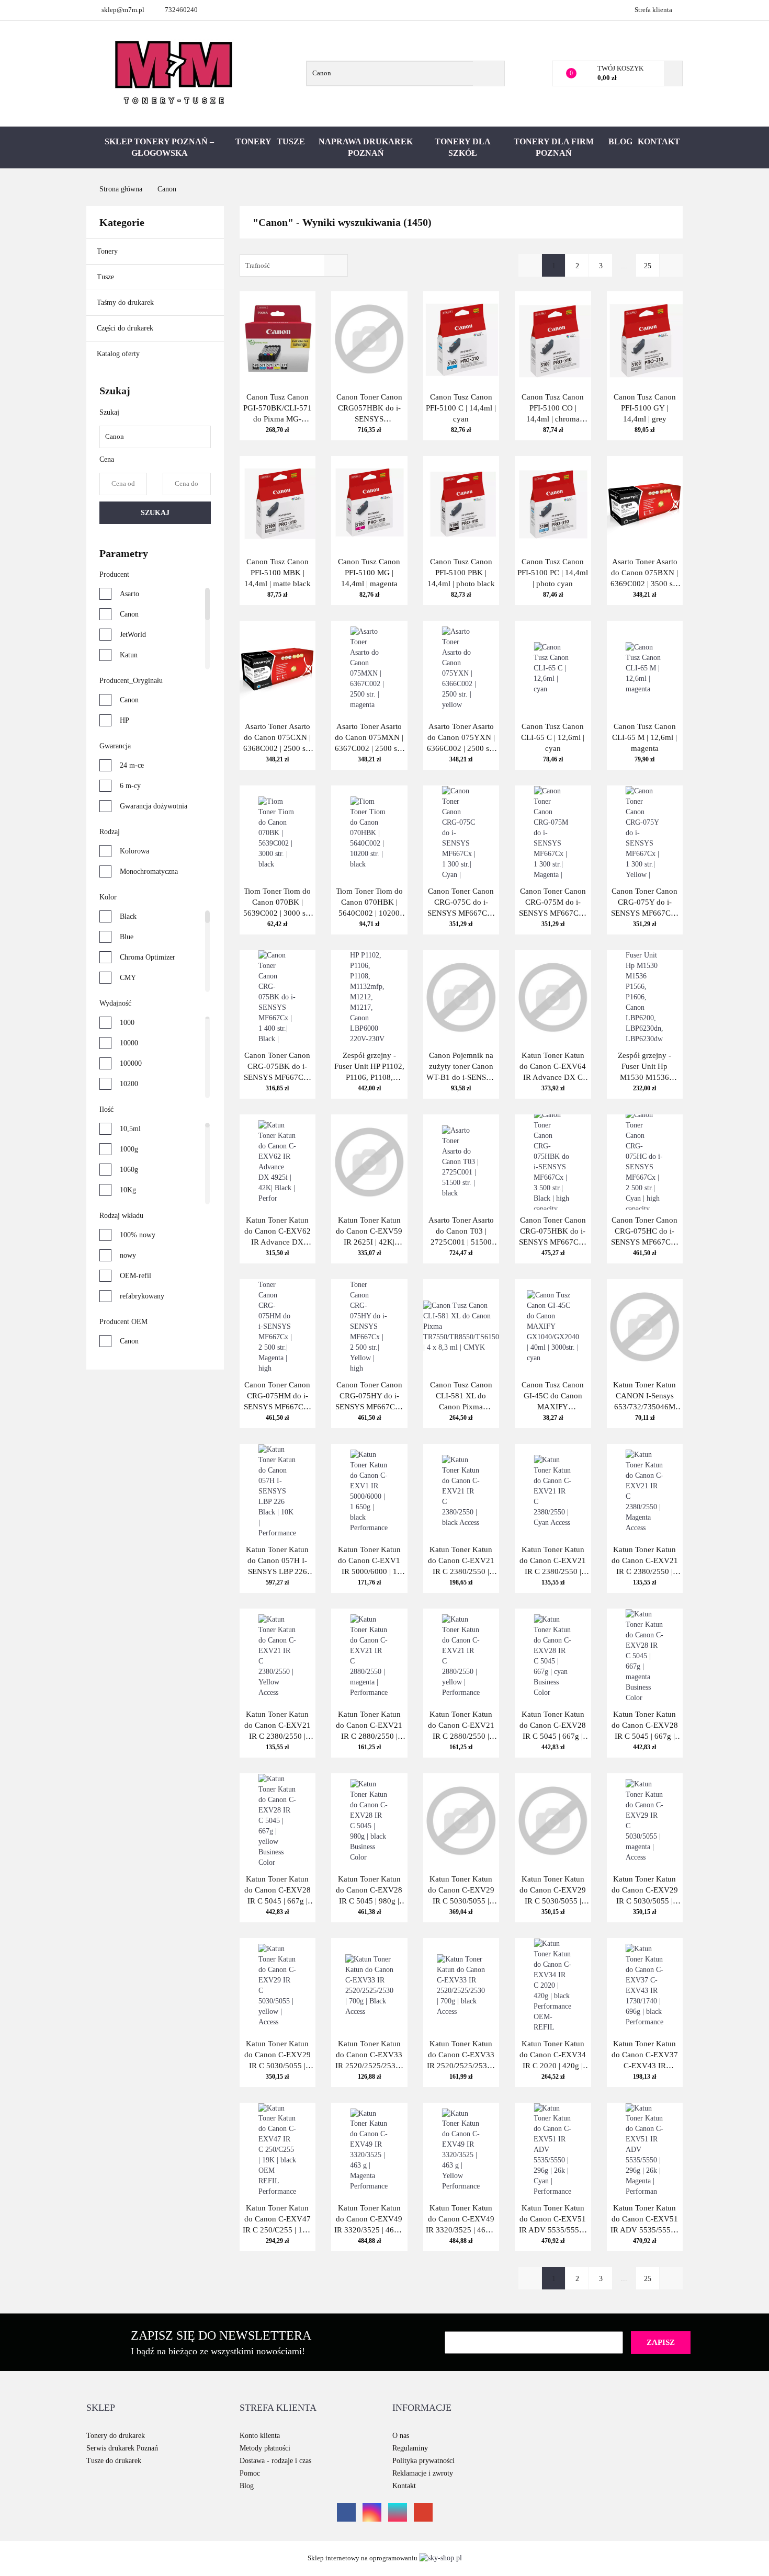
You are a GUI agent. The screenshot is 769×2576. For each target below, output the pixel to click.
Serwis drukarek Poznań (122, 2448)
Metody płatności (265, 2448)
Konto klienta (260, 2436)
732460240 (181, 10)
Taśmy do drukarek (126, 303)
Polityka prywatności (423, 2461)
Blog (620, 141)
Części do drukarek (125, 328)
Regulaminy (410, 2448)
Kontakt (659, 141)
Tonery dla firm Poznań (554, 147)
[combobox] (294, 265)
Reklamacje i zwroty (423, 2473)
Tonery (253, 141)
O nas (401, 2436)
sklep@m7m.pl (123, 10)
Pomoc (250, 2473)
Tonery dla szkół (463, 147)
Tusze (291, 141)
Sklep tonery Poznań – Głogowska (159, 147)
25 (648, 266)
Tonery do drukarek (116, 2436)
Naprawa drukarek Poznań (366, 147)
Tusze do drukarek (114, 2461)
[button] (101, 2408)
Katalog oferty (118, 354)
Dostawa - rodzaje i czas (275, 2461)
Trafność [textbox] (258, 265)
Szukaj (155, 513)
